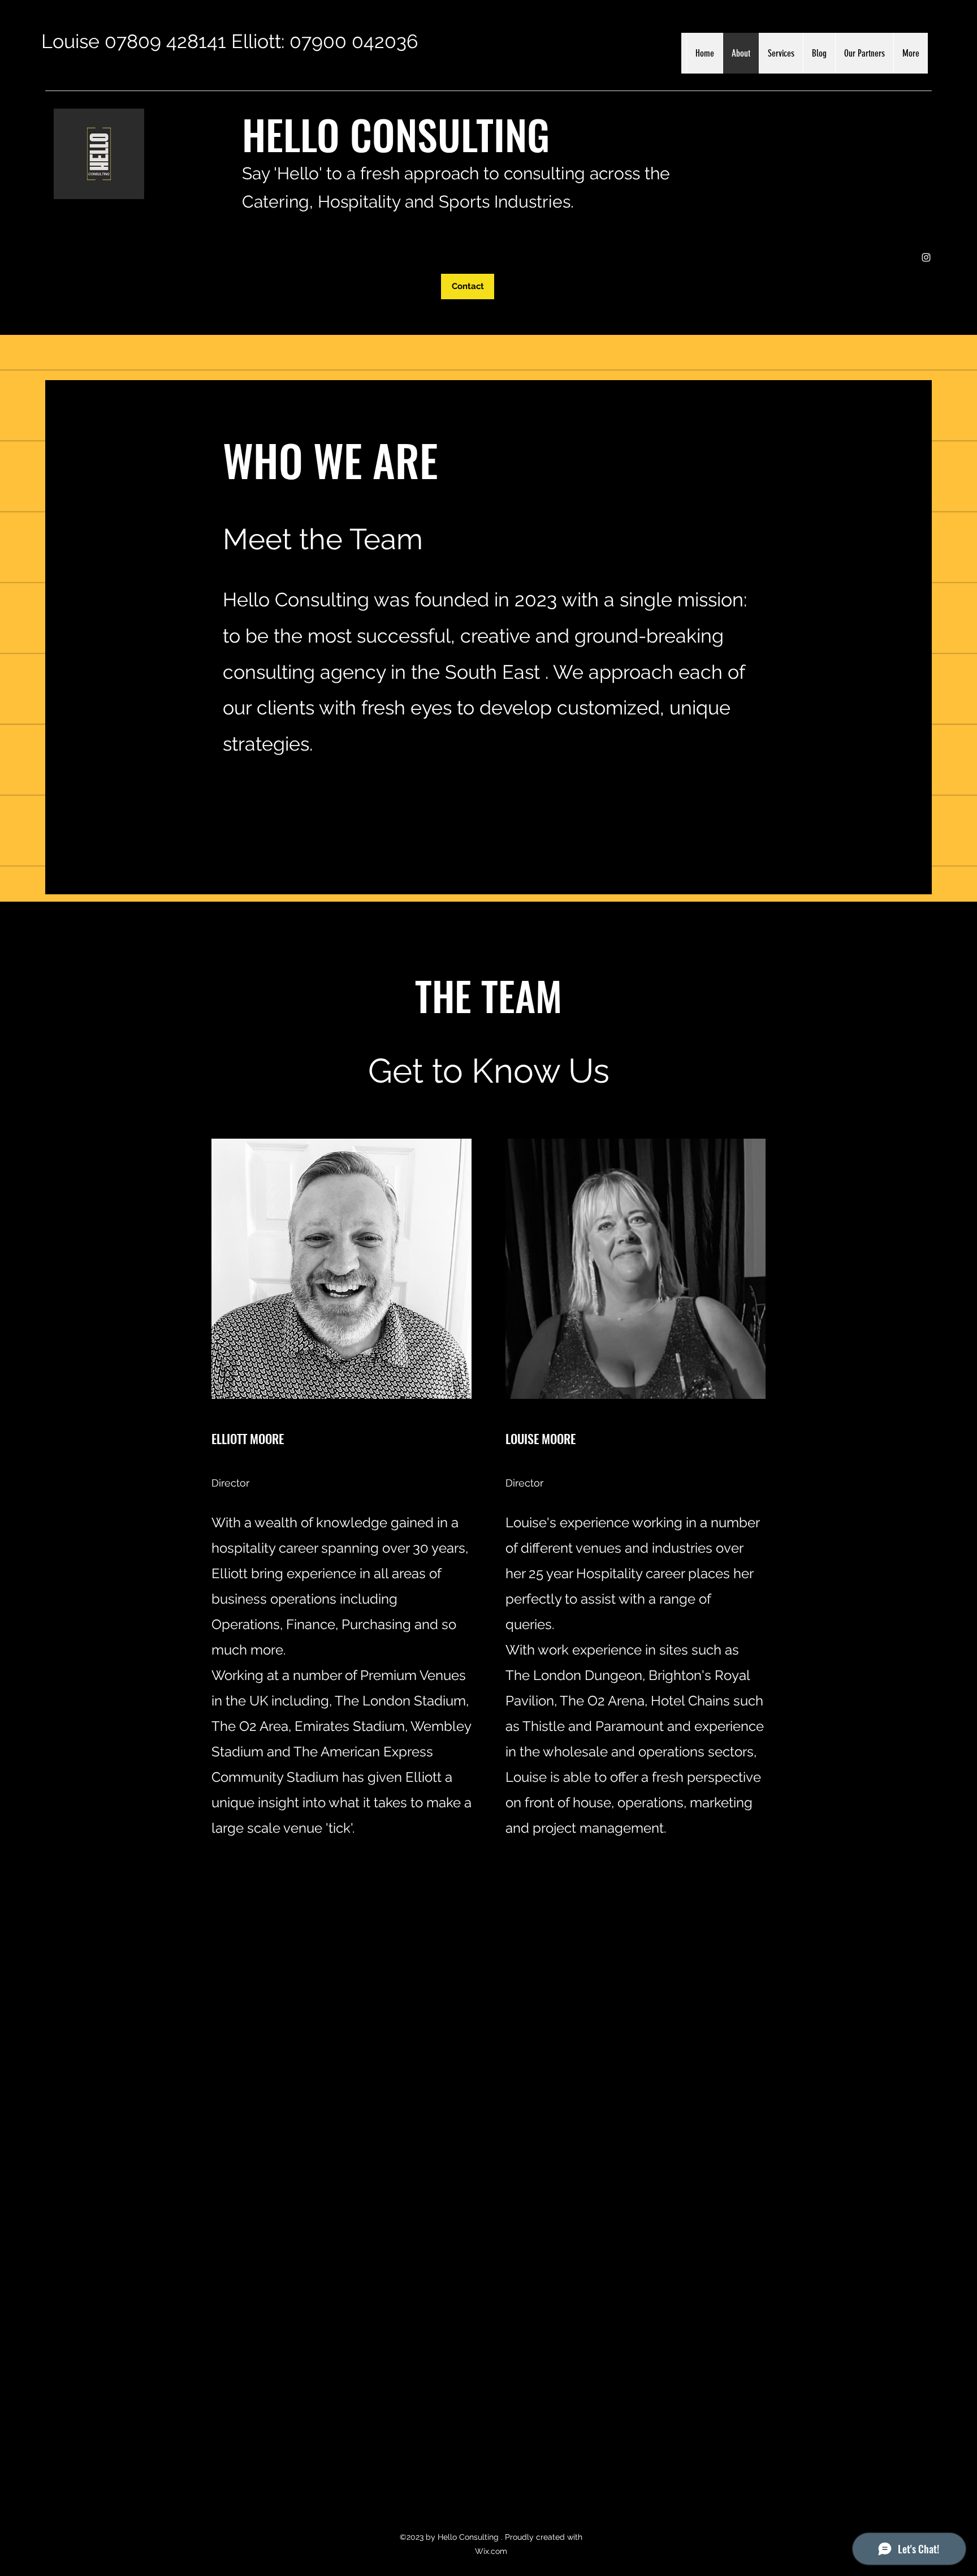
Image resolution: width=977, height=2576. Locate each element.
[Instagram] (926, 257)
